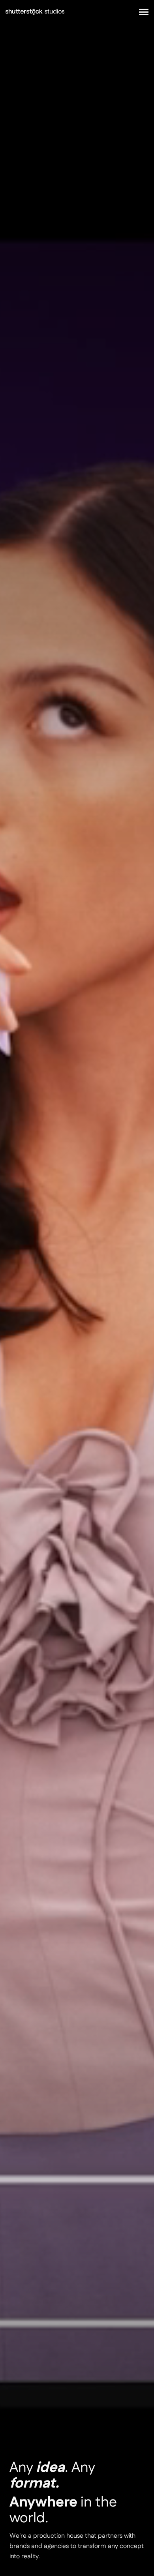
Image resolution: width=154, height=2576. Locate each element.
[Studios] (35, 12)
